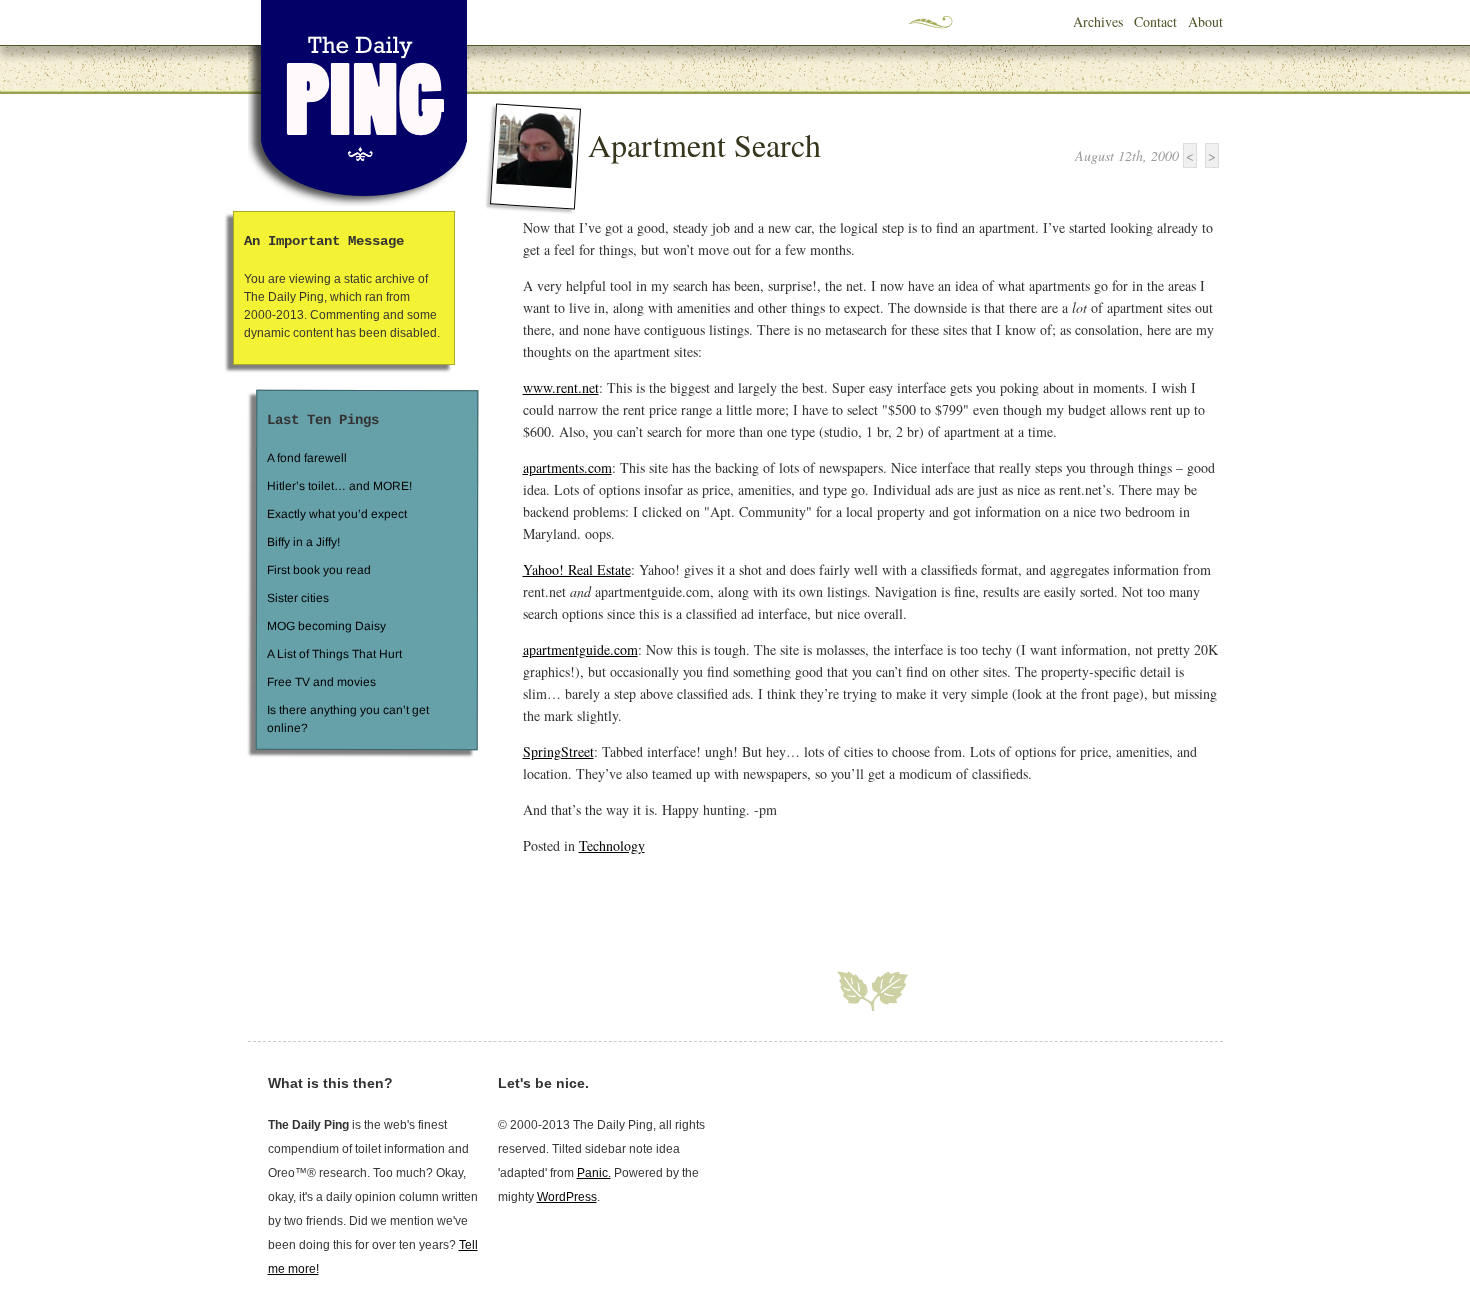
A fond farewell (307, 458)
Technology (612, 845)
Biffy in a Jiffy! (303, 542)
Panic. (594, 1173)
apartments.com (567, 467)
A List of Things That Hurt (333, 654)
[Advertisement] (757, 901)
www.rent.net (561, 387)
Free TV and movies (320, 682)
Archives (1098, 21)
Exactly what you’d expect (337, 514)
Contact (1155, 21)
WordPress (567, 1197)
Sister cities (297, 598)
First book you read (318, 570)
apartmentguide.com (580, 649)
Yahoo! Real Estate (577, 569)
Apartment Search (704, 144)
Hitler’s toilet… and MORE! (339, 486)
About (1205, 21)
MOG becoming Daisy (325, 626)
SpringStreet (558, 751)
